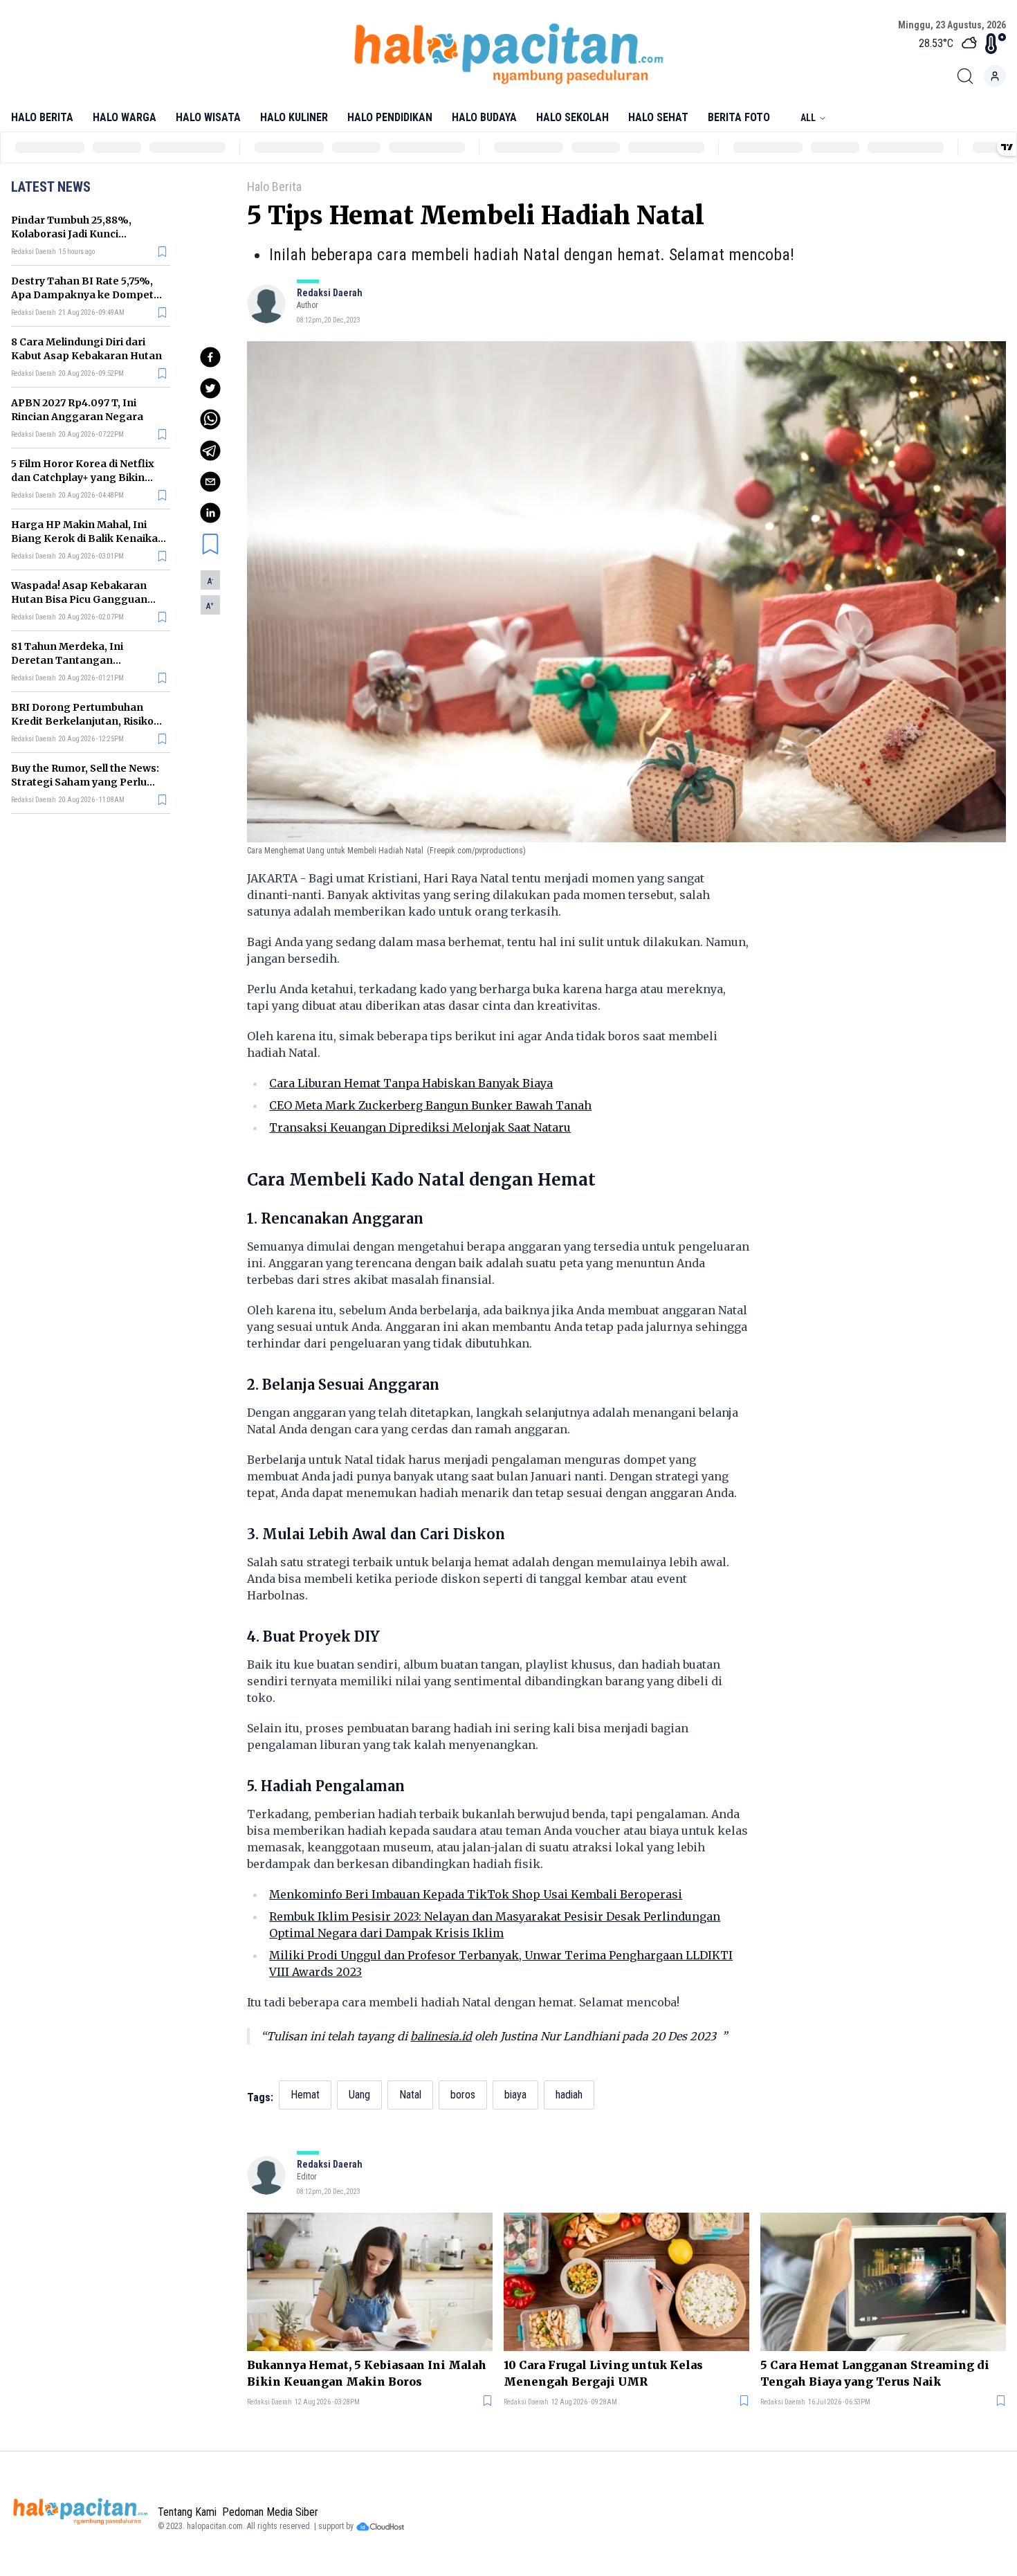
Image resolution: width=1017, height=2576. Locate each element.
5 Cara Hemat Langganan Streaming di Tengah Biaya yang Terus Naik (875, 2373)
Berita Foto (739, 117)
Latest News (51, 187)
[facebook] (210, 357)
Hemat (305, 2095)
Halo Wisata (208, 117)
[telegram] (210, 451)
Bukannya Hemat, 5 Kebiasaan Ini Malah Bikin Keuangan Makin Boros (367, 2373)
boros (463, 2095)
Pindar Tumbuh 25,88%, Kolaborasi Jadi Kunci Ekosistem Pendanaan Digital (86, 234)
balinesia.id (441, 2036)
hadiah (569, 2095)
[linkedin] (210, 513)
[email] (210, 482)
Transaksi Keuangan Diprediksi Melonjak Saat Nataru (420, 1127)
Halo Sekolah (572, 117)
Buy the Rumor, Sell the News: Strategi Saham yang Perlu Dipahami (85, 782)
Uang (359, 2095)
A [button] (210, 581)
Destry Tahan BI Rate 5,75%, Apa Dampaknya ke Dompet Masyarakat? (82, 295)
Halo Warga (125, 117)
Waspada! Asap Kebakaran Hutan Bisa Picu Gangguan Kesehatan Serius (79, 599)
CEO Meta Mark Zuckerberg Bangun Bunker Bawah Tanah (430, 1105)
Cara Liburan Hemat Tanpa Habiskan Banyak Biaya (411, 1083)
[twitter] (210, 388)
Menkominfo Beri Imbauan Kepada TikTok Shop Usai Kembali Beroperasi (476, 1894)
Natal (410, 2095)
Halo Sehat (658, 117)
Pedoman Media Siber (270, 2512)
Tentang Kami (187, 2512)
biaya (515, 2095)
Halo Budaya (484, 117)
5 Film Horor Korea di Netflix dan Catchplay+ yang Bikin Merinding (83, 478)
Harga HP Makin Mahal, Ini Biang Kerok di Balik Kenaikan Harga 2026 (88, 538)
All (808, 118)
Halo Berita (42, 117)
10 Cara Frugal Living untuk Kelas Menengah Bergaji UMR (603, 2373)
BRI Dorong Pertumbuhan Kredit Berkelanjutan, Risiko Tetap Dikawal (82, 721)
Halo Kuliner (294, 117)
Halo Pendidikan (390, 117)
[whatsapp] (210, 419)
